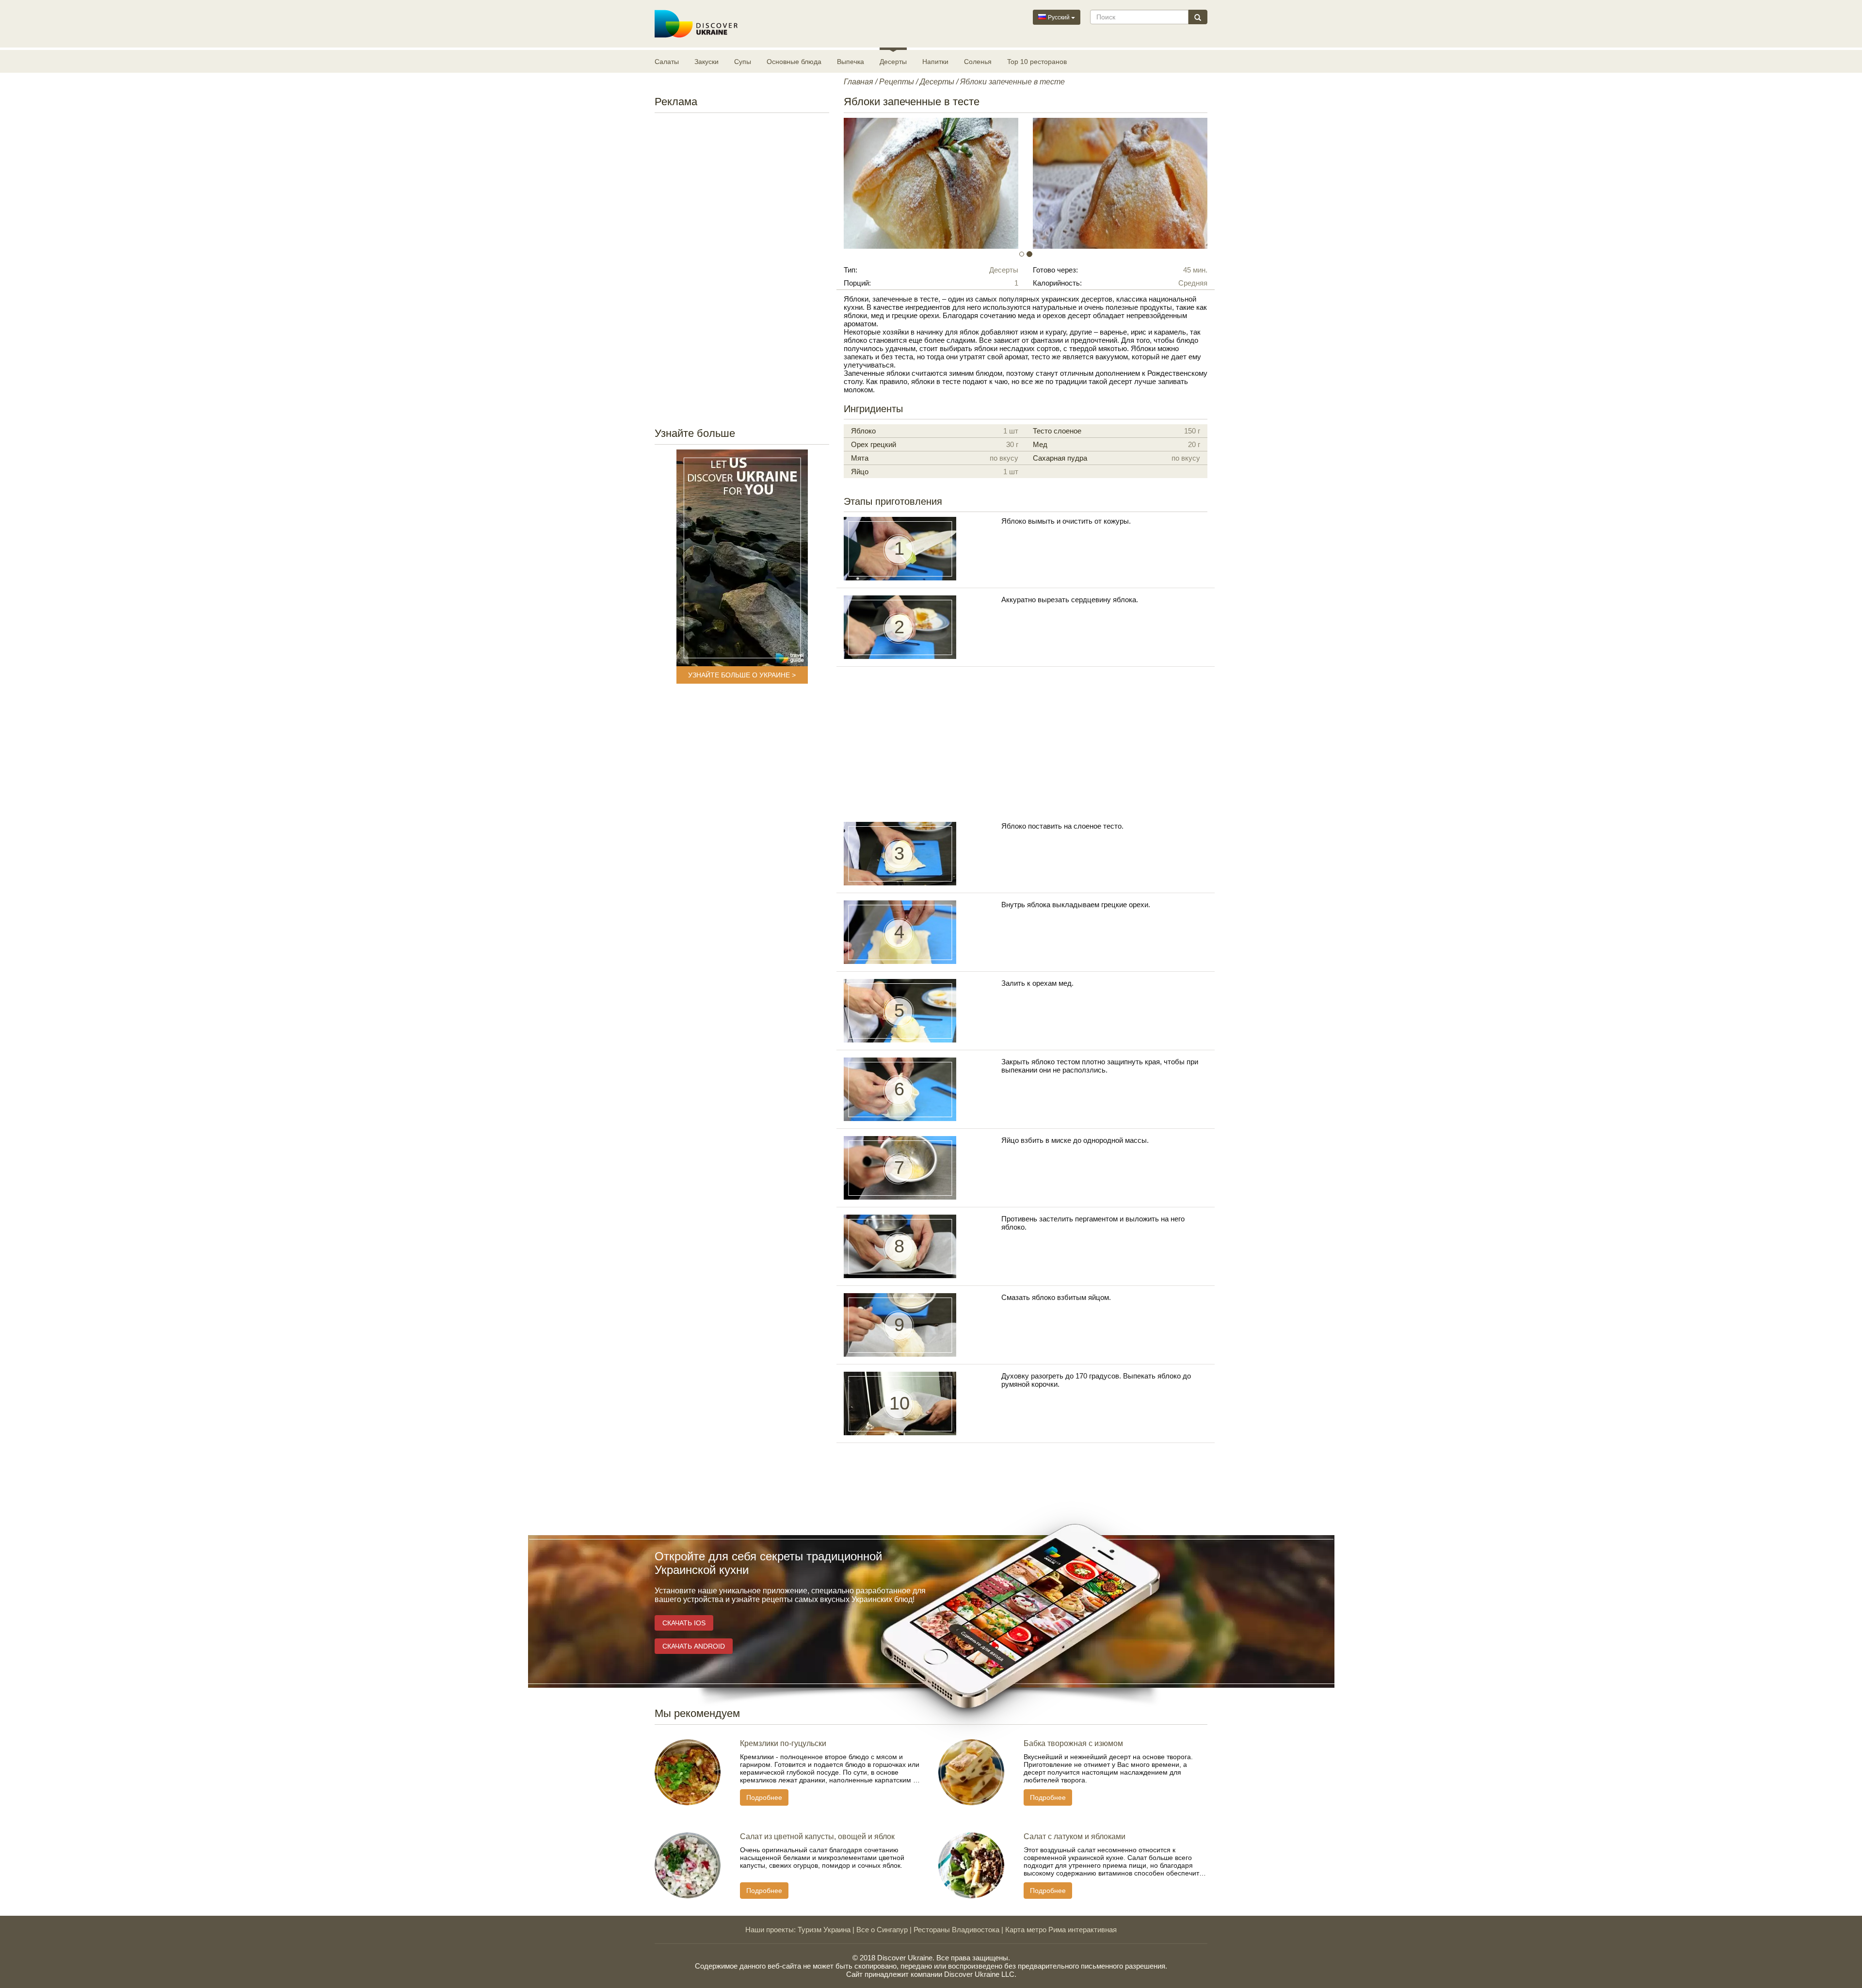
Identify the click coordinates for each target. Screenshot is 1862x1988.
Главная (859, 82)
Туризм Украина (824, 1930)
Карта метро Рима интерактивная (1061, 1930)
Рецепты (897, 82)
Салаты (667, 62)
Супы (743, 62)
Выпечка (851, 62)
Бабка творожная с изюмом (1073, 1743)
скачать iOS (684, 1623)
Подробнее (764, 1797)
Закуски (706, 62)
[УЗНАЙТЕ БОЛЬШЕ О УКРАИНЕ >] (742, 558)
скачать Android (694, 1646)
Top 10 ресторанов (1037, 62)
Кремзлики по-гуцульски (783, 1743)
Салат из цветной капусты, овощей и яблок (817, 1836)
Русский (1059, 17)
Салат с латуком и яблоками (1075, 1836)
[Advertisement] (742, 267)
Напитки (935, 62)
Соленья (978, 62)
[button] (871, 183)
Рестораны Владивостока (956, 1930)
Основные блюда (794, 62)
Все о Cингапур (882, 1930)
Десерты (893, 62)
